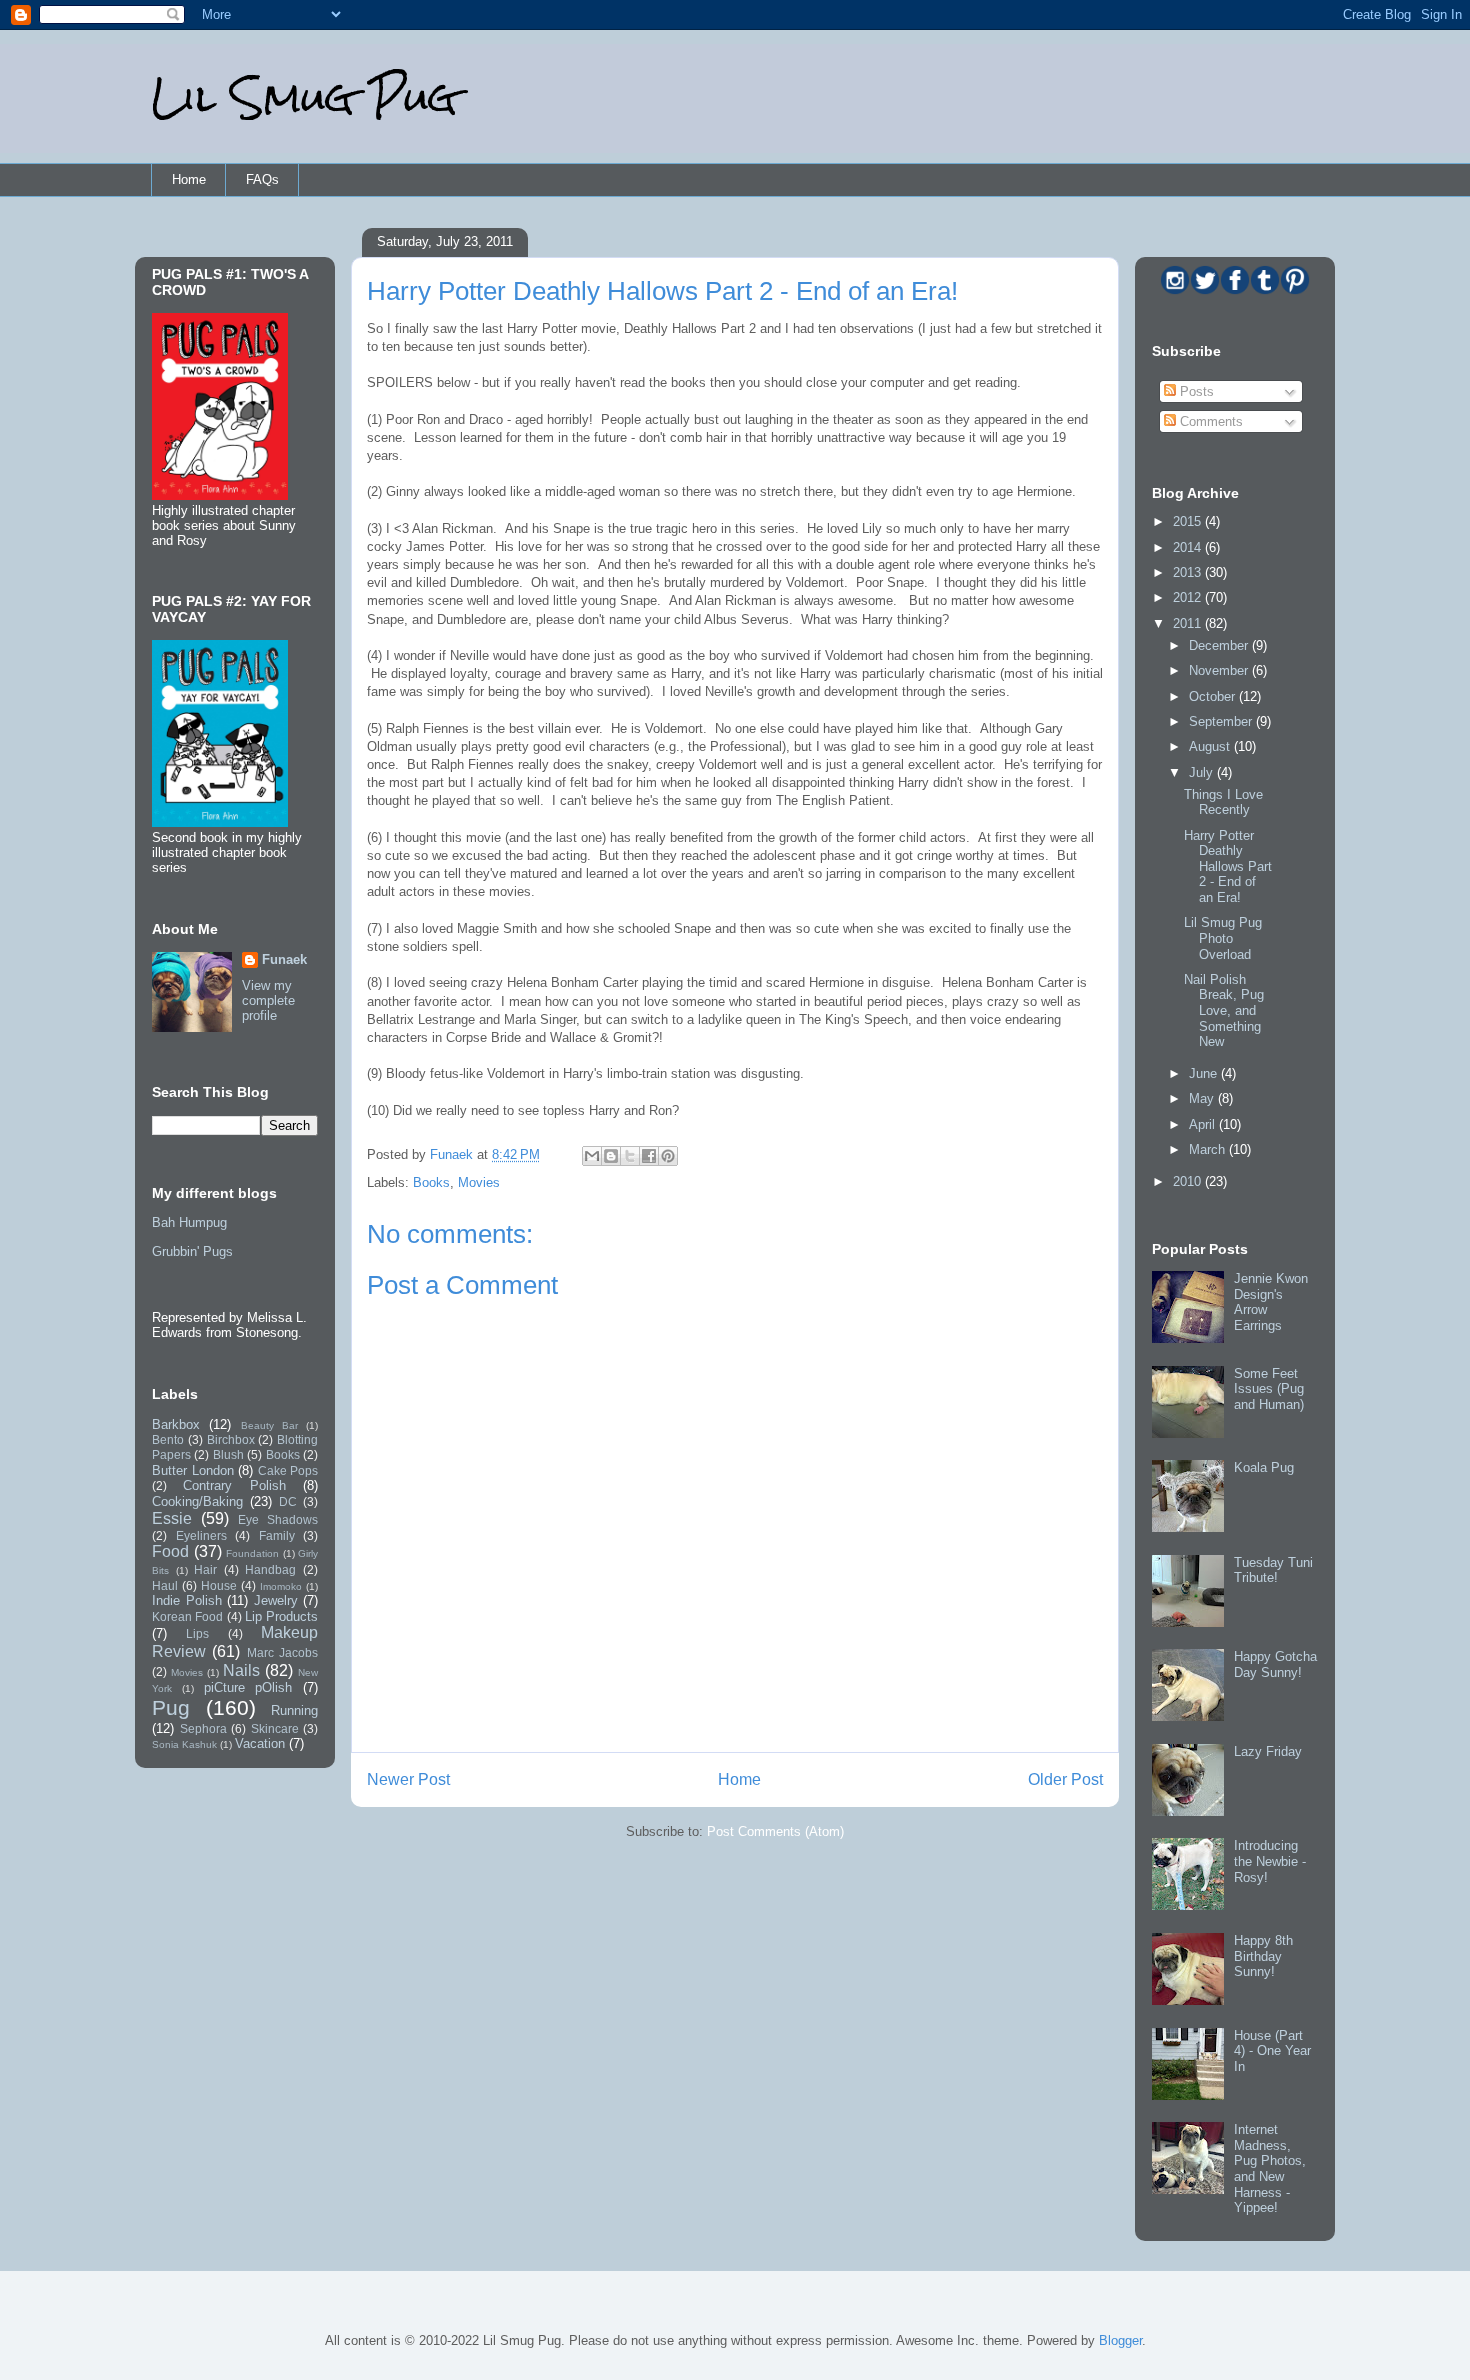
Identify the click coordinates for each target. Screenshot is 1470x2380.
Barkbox (176, 1424)
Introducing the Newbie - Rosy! (1270, 1861)
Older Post (1065, 1779)
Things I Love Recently (1223, 802)
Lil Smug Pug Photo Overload (1223, 938)
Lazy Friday (1268, 1751)
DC (288, 1501)
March (1209, 1149)
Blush (228, 1454)
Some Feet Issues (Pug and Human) (1269, 1389)
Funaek (453, 1154)
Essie (172, 1518)
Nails (241, 1670)
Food (170, 1551)
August (1211, 746)
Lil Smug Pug (304, 97)
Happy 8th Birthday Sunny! (1263, 1956)
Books (431, 1182)
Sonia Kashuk (184, 1744)
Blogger (1120, 2340)
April (1204, 1124)
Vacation (260, 1743)
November (1220, 670)
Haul (165, 1585)
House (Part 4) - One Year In (1272, 2051)
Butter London (193, 1470)
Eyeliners (201, 1535)
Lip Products (281, 1616)
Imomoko (281, 1586)
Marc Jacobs (282, 1652)
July (1203, 772)
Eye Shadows (278, 1519)
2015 (1189, 521)
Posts (1195, 391)
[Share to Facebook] (649, 1156)
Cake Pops (288, 1470)
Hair (205, 1569)
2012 (1189, 597)
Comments (1209, 421)
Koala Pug (1264, 1467)
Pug (171, 1707)
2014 (1189, 547)
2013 (1189, 572)
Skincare (275, 1728)
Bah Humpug (189, 1222)
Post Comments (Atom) (775, 1831)
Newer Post (408, 1779)
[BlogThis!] (611, 1156)
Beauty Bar (269, 1425)
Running (294, 1710)
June (1205, 1073)
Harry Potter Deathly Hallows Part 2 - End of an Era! (1228, 866)
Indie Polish (187, 1600)
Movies (479, 1182)
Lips (197, 1633)
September (1222, 721)
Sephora (203, 1728)
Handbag (270, 1569)
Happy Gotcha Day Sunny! (1275, 1664)
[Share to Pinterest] (668, 1156)
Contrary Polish (234, 1485)
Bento (168, 1439)
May (1203, 1098)
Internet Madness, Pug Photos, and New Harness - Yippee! (1270, 2168)
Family (277, 1535)
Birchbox (231, 1439)
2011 (1189, 623)
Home (189, 179)
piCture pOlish (248, 1687)
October (1214, 696)
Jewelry (276, 1600)
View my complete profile (268, 1000)
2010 (1189, 1181)
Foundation (252, 1553)
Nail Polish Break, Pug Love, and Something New (1224, 1010)
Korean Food (187, 1616)
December (1220, 645)
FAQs (262, 179)
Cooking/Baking (197, 1501)
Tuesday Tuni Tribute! (1273, 1570)
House (219, 1585)
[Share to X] (630, 1156)
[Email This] (592, 1156)
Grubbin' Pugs (192, 1251)
